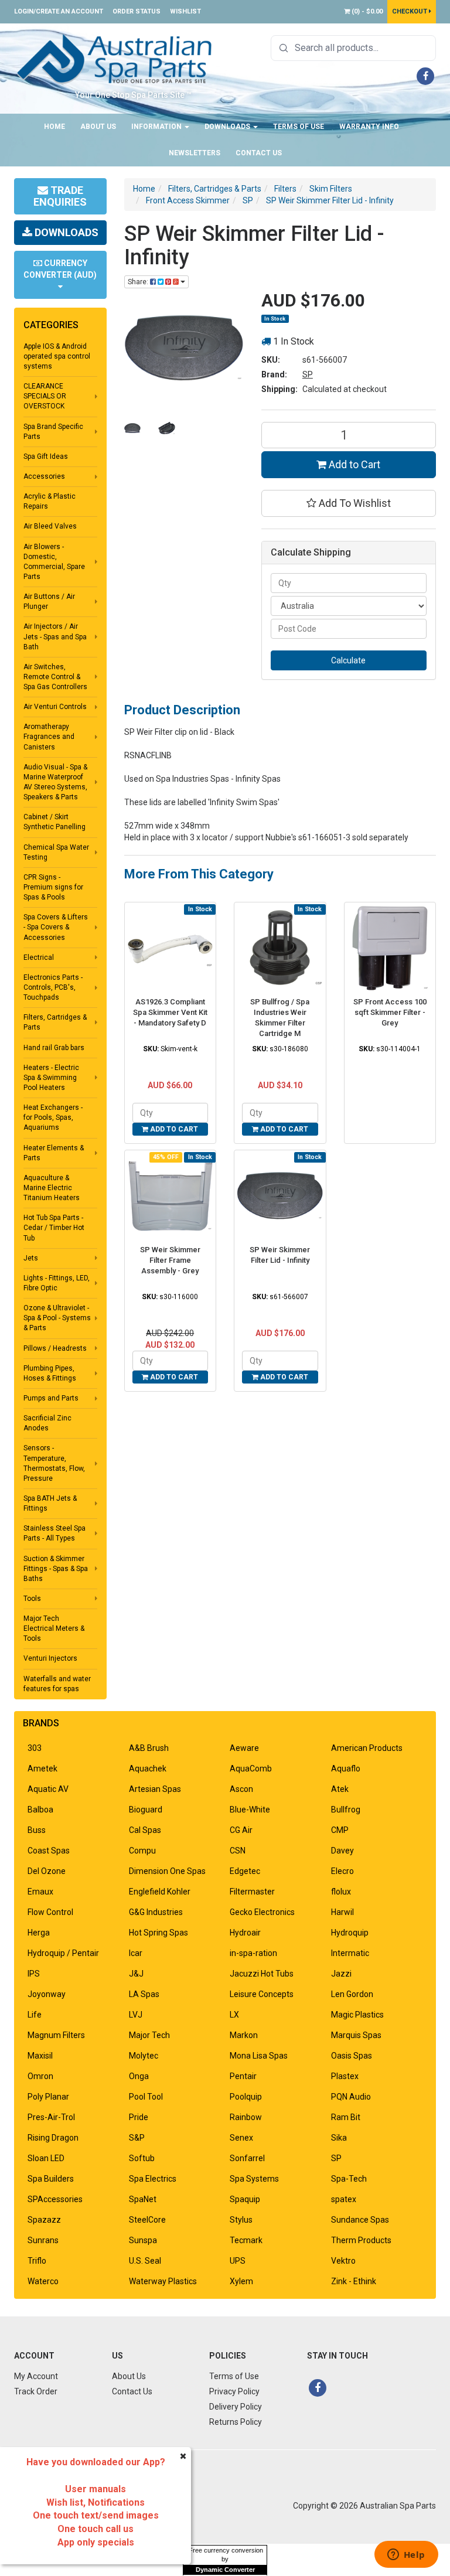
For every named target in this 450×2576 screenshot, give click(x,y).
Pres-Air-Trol (51, 2117)
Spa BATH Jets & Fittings (50, 1503)
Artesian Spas (155, 1789)
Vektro (343, 2261)
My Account (36, 2376)
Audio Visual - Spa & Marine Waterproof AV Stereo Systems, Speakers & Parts (55, 782)
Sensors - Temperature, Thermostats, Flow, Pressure (54, 1463)
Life (35, 2015)
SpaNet (143, 2199)
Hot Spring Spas (158, 1933)
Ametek (42, 1769)
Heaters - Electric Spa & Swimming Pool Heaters (51, 1078)
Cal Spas (145, 1830)
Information (157, 127)
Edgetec (245, 1871)
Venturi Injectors (50, 1658)
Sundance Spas (360, 2220)
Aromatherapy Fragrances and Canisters (49, 737)
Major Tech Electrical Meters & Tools (54, 1628)
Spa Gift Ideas (46, 456)
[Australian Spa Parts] (115, 59)
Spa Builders (51, 2179)
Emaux (40, 1892)
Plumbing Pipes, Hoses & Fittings (50, 1373)
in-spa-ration (253, 1953)
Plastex (345, 2076)
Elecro (342, 1871)
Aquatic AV (48, 1789)
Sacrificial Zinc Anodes (47, 1423)
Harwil (342, 1912)
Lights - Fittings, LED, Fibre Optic (57, 1283)
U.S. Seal (145, 2261)
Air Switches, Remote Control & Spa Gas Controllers (55, 677)
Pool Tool (146, 2097)
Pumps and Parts (51, 1398)
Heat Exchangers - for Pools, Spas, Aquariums (53, 1117)
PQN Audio (351, 2097)
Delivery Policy (236, 2407)
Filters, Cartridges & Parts (55, 1022)
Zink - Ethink (354, 2281)
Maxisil (40, 2056)
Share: (139, 282)
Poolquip (246, 2097)
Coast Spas (49, 1851)
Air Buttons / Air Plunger (49, 602)
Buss (37, 1830)
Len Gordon (352, 1994)
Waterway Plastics (163, 2281)
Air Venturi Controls (55, 707)
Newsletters (195, 153)
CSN (238, 1851)
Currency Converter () (60, 269)
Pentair (243, 2076)
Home (54, 127)
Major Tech (149, 2035)
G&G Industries (156, 1912)
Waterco (43, 2281)
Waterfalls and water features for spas (57, 1684)
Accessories (44, 476)
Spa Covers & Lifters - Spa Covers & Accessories (56, 927)
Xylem (241, 2281)
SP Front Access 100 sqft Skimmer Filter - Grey (390, 1012)
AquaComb (251, 1769)
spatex (344, 2199)
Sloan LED (46, 2158)
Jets (31, 1258)
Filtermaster (252, 1892)
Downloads (228, 127)
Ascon (241, 1789)
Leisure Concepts (262, 1994)
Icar (136, 1953)
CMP (340, 1830)
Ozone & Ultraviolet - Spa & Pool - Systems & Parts (57, 1318)
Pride (139, 2117)
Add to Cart (353, 464)
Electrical (39, 958)
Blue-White (250, 1810)
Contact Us (259, 153)
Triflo (37, 2261)
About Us (98, 127)
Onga (139, 2076)
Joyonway (47, 1994)
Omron (40, 2076)
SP (308, 374)
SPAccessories (55, 2199)
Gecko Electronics (262, 1912)
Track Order (36, 2391)
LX (234, 2015)
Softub (142, 2158)
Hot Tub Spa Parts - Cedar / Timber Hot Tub (54, 1228)
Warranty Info (369, 127)
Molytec (144, 2056)
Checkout (410, 11)
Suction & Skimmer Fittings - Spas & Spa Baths (56, 1569)
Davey (342, 1851)
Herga (39, 1933)
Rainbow (246, 2117)
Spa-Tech (349, 2179)
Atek (340, 1789)
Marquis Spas (356, 2035)
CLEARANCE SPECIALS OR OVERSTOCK (45, 396)
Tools (32, 1599)
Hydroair (245, 1933)
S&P (137, 2138)
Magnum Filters (56, 2035)
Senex (241, 2138)
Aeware (244, 1748)
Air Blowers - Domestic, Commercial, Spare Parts (54, 562)
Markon (244, 2035)
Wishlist (185, 11)
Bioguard (146, 1810)
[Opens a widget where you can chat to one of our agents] (406, 2555)
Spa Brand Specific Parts (53, 432)
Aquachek (148, 1769)
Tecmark (246, 2240)
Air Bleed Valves (50, 526)
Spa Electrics (153, 2179)
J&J (136, 1974)
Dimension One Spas (167, 1871)
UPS (238, 2261)
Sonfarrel (247, 2158)
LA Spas (144, 1994)
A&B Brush (149, 1748)
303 (35, 1748)
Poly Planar (48, 2097)
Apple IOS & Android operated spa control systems (57, 356)
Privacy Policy (234, 2391)
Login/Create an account (59, 11)
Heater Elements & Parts (54, 1153)
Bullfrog (346, 1810)
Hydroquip (350, 1933)
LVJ (136, 2015)
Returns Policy (236, 2422)
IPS (34, 1974)
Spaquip (245, 2199)
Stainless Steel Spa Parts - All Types (54, 1533)
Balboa (40, 1810)
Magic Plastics (357, 2015)
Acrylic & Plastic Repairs (50, 501)
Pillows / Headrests (55, 1348)
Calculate (348, 660)
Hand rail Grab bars (54, 1048)
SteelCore (147, 2220)
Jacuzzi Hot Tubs (262, 1974)
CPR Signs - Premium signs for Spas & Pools (53, 887)
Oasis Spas (352, 2056)
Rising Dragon (53, 2138)
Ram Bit (346, 2117)
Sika (339, 2138)
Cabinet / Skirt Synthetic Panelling (54, 822)
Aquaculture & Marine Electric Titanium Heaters (52, 1188)
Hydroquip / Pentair (63, 1953)
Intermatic (350, 1953)
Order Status (137, 11)
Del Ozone (47, 1871)
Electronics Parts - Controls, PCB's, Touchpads (53, 987)
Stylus (241, 2220)
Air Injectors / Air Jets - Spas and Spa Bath (55, 636)
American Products (367, 1748)
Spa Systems (254, 2179)
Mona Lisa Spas (259, 2056)
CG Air (241, 1830)
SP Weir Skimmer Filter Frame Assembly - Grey (170, 1260)
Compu (142, 1851)
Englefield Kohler (160, 1892)
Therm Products (361, 2240)
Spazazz (44, 2220)
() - (366, 11)
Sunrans (43, 2240)
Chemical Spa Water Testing (56, 852)
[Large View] (133, 428)
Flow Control (50, 1912)
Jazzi (341, 1974)
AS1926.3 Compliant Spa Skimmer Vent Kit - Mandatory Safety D (170, 1012)
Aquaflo (346, 1769)
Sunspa (143, 2240)
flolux (341, 1892)
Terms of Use (299, 127)
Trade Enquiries (60, 196)
